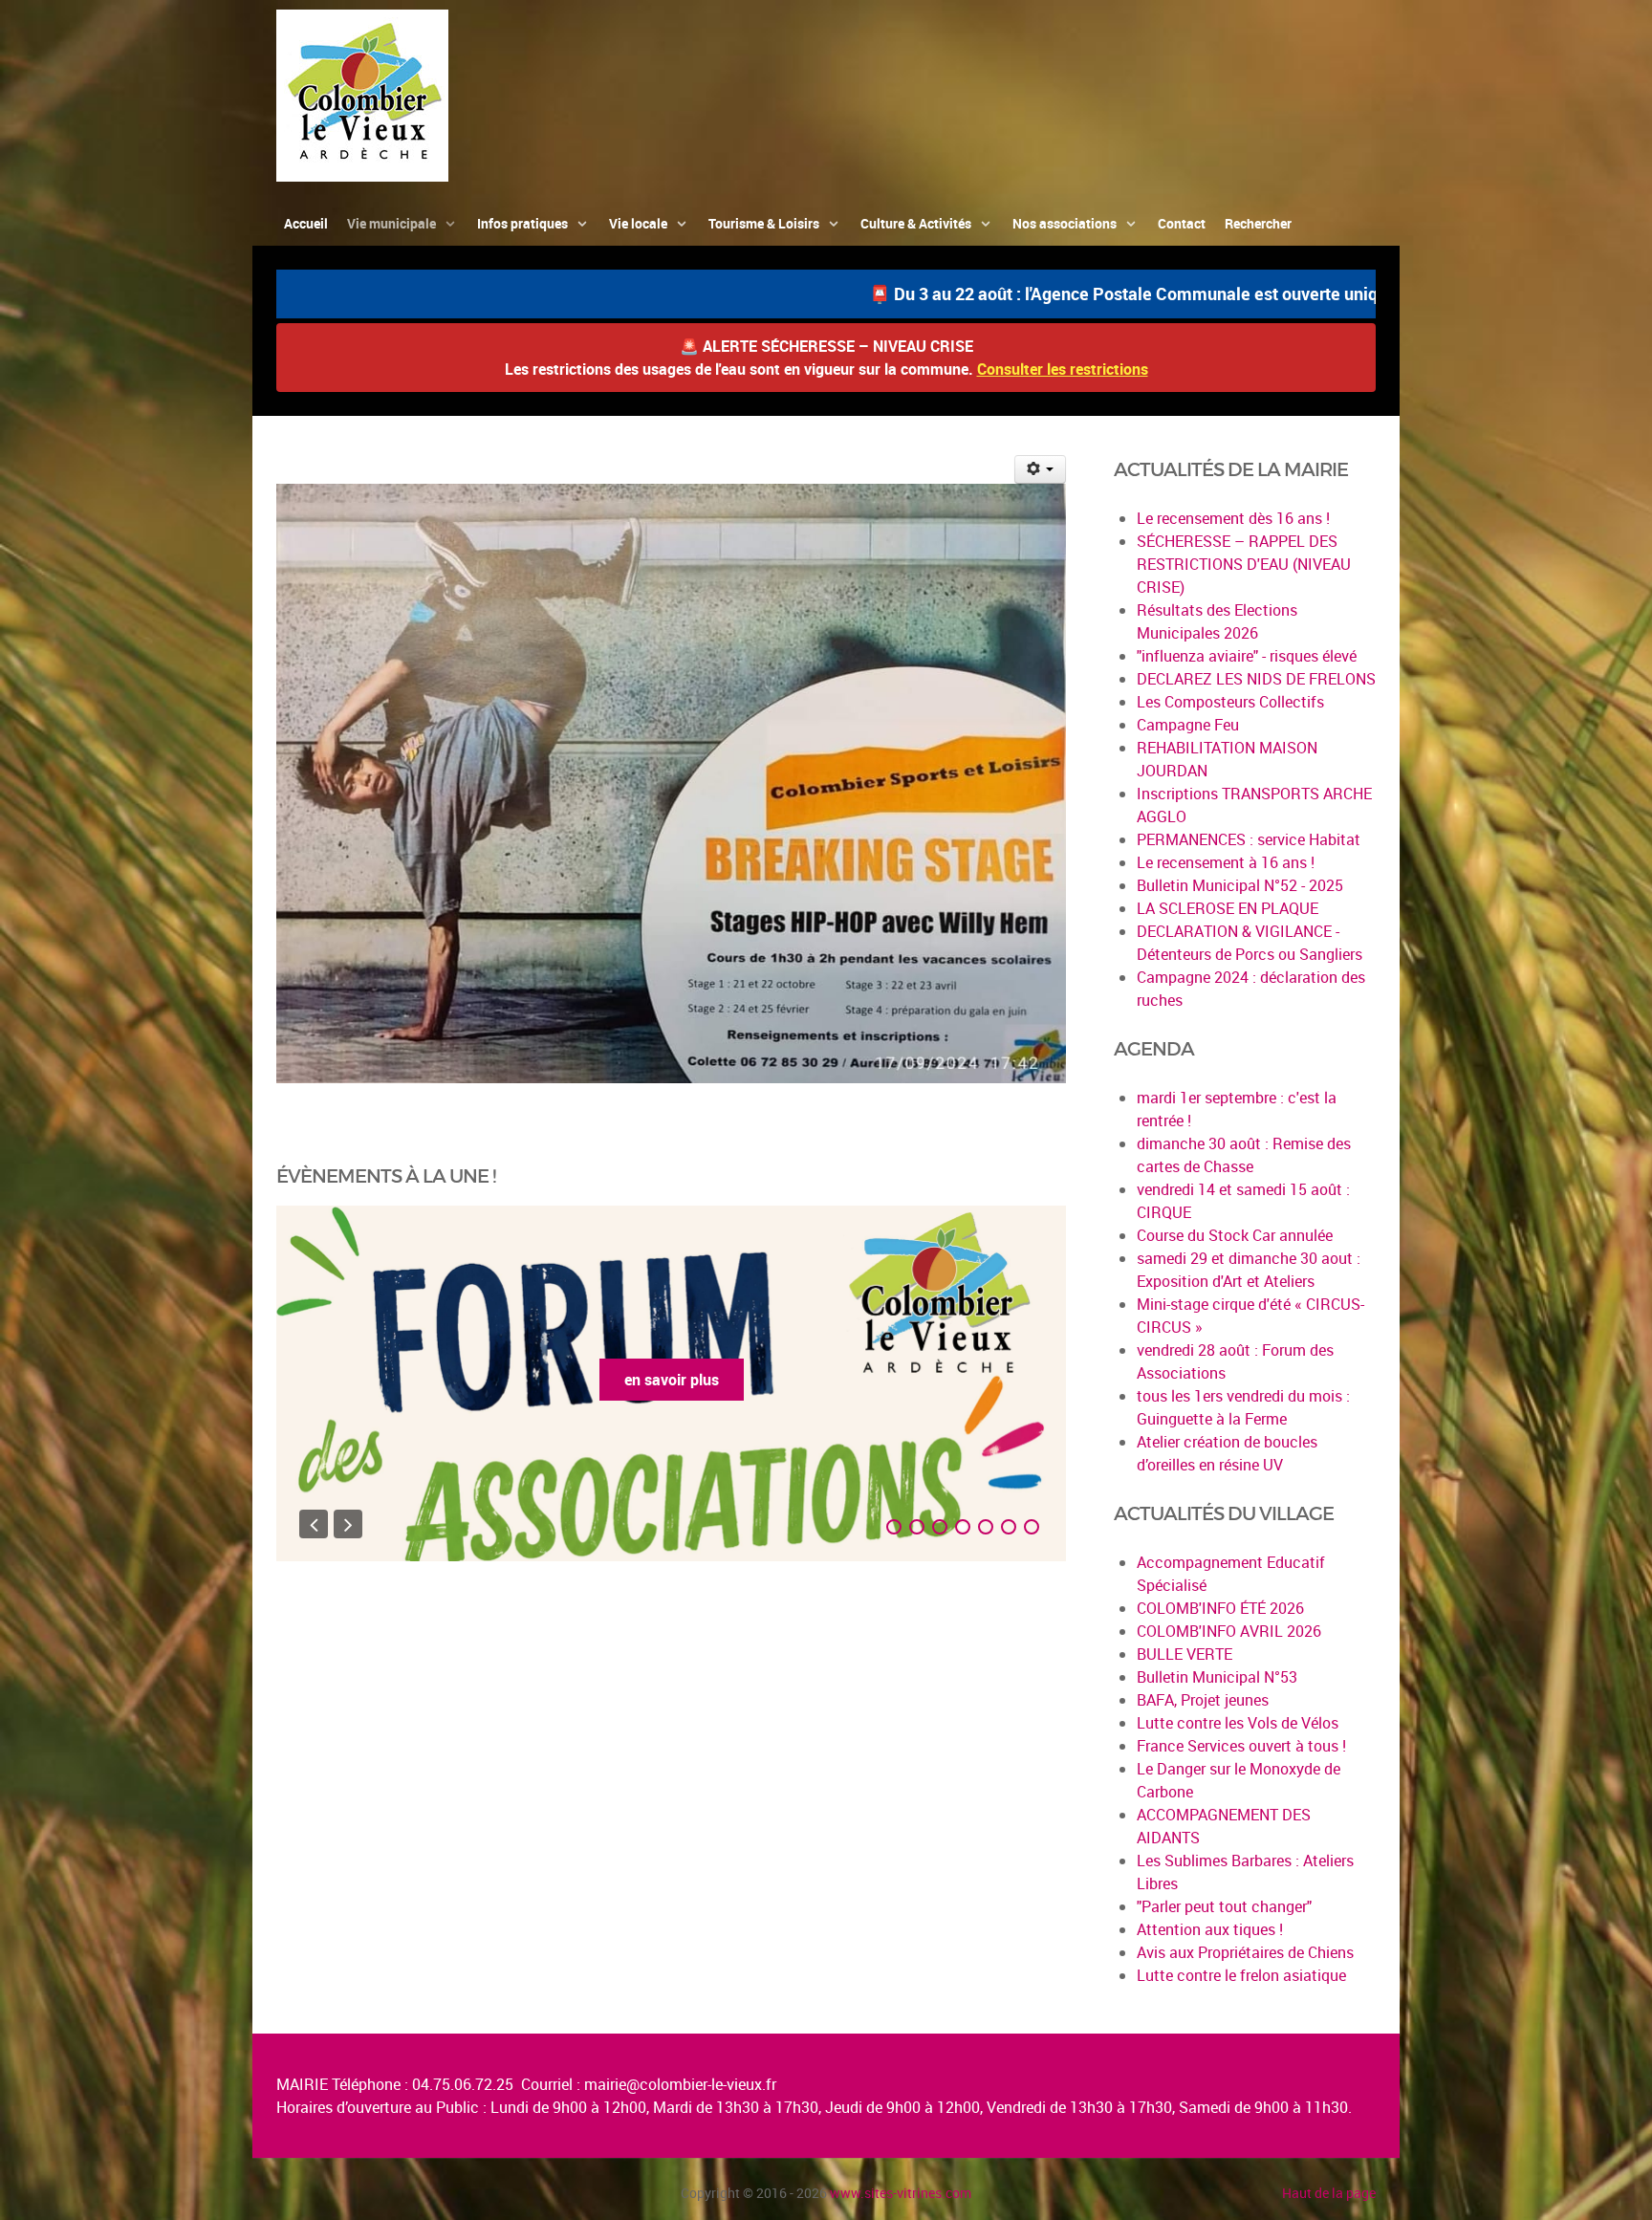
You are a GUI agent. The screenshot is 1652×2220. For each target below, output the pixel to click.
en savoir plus (827, 1380)
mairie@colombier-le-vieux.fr (680, 2084)
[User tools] (1041, 469)
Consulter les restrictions (1063, 369)
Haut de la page (1329, 2193)
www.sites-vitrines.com (901, 2193)
